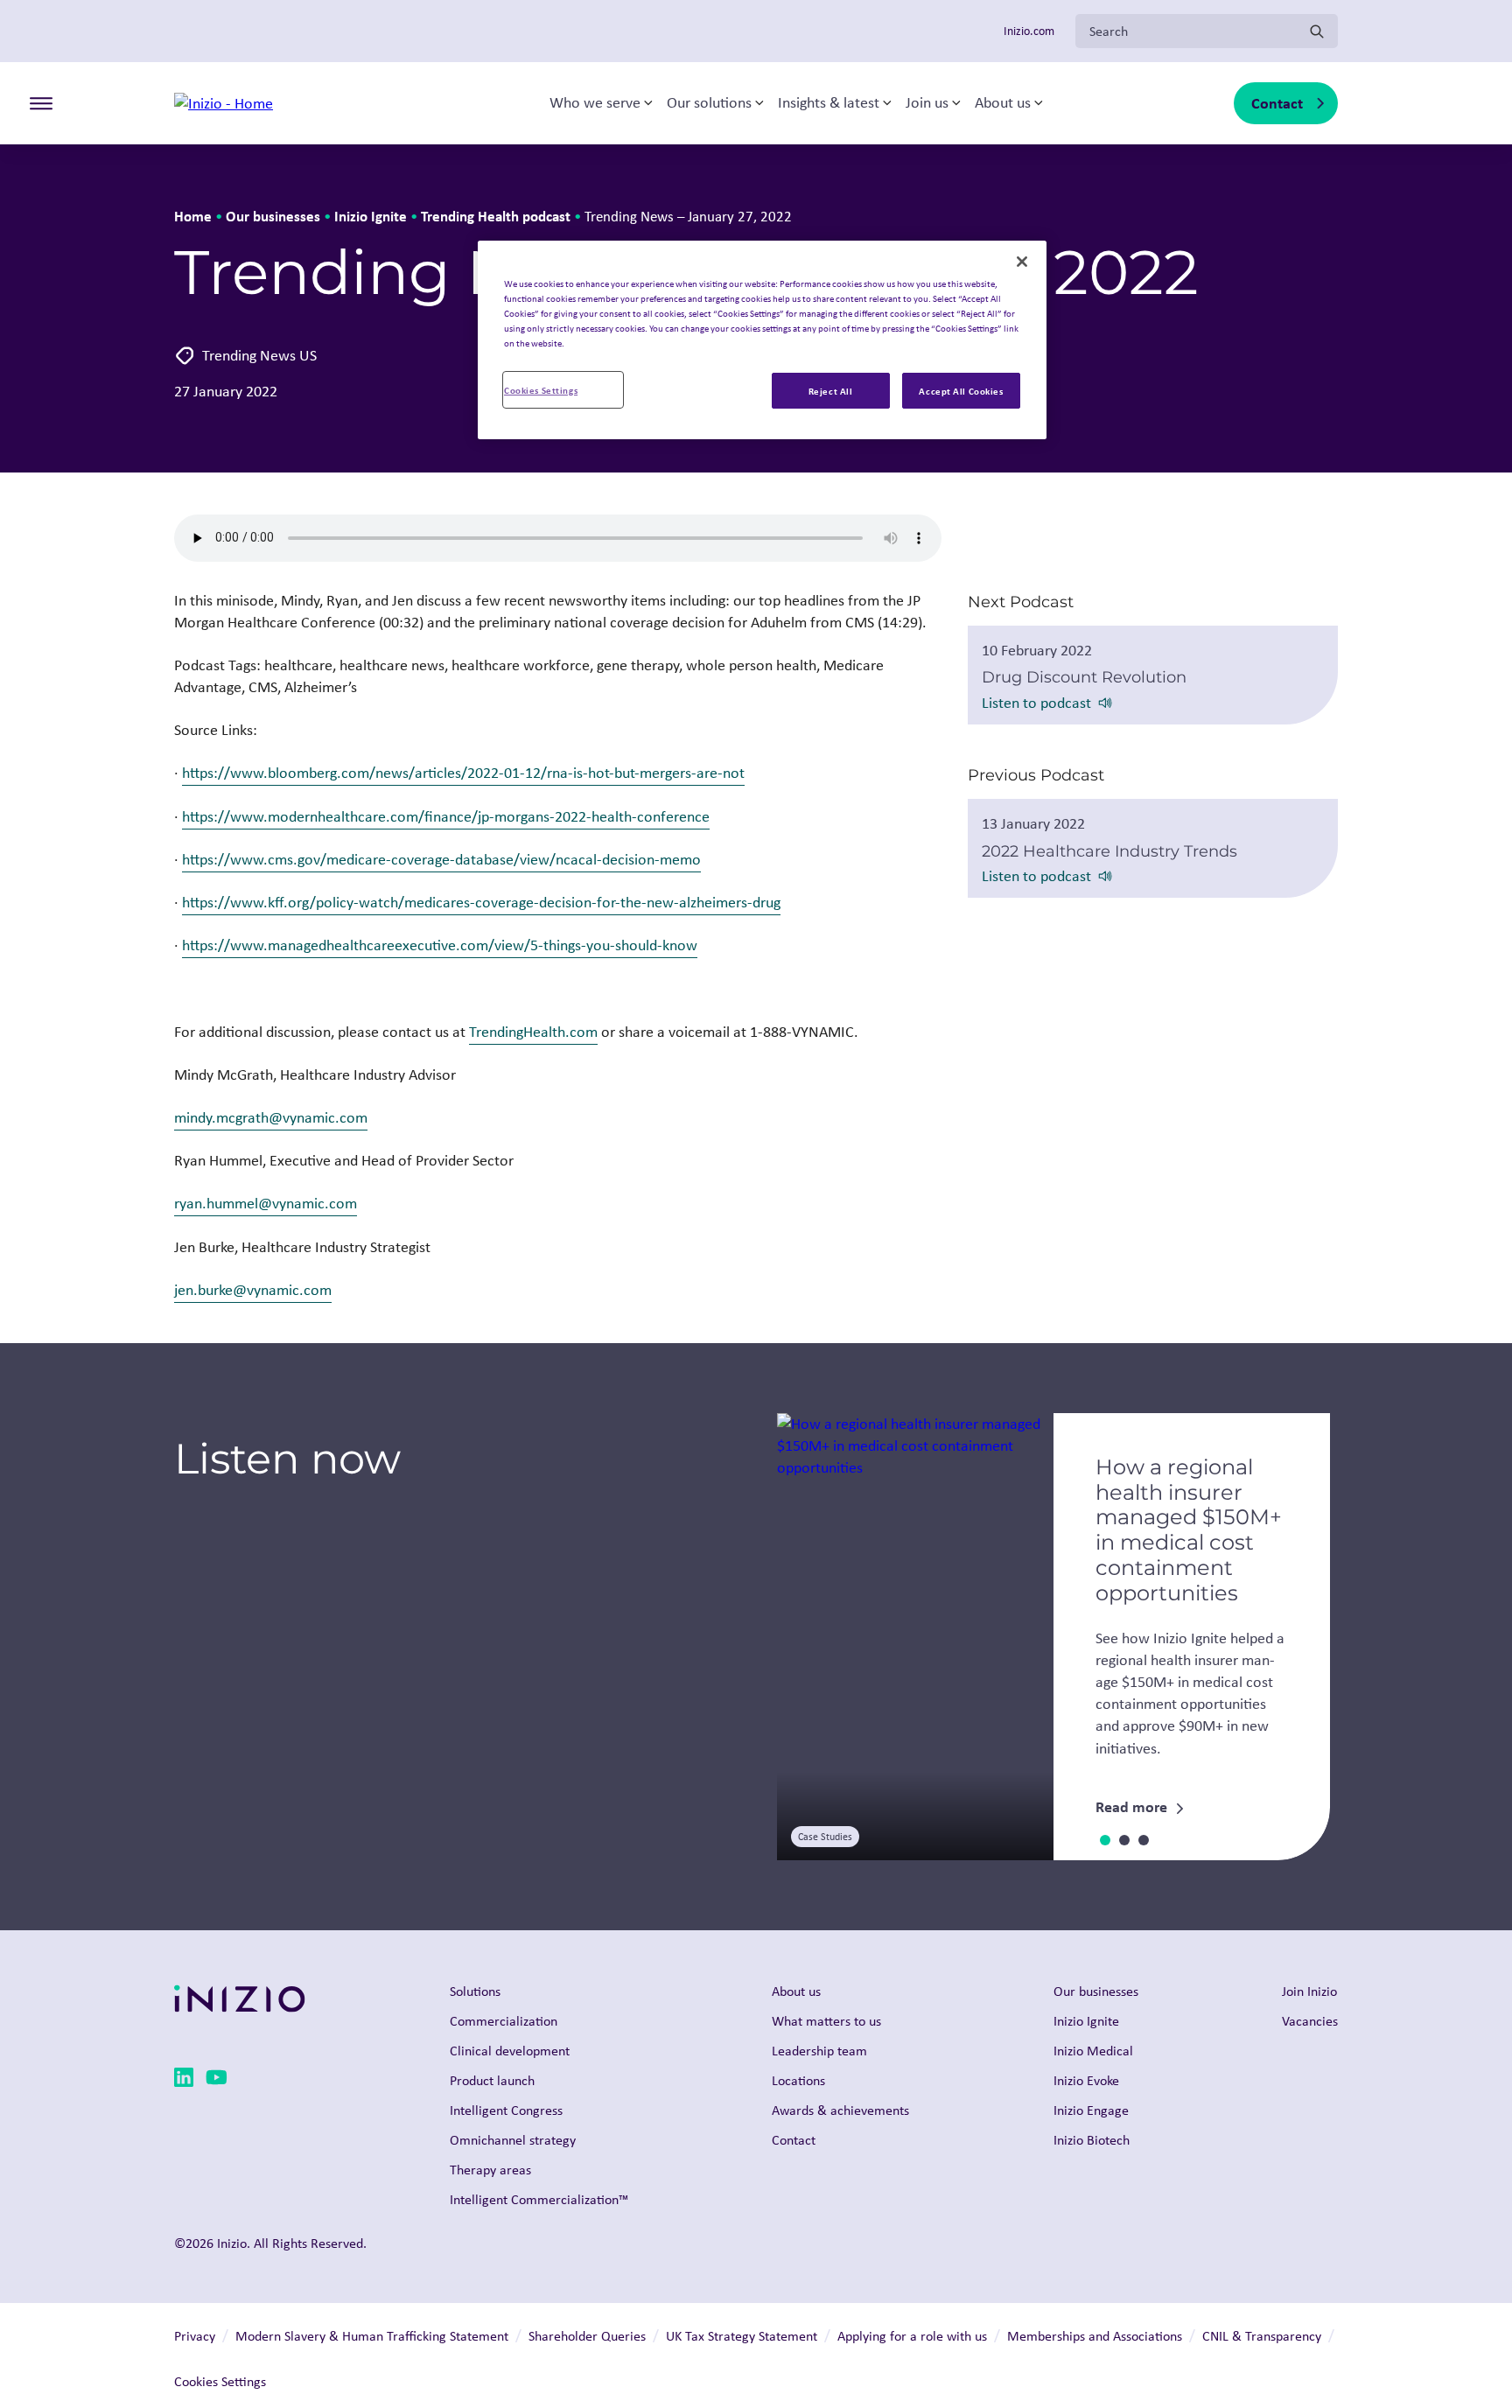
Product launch (492, 2080)
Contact (1277, 103)
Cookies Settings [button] (220, 2381)
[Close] (1022, 262)
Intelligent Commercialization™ (539, 2199)
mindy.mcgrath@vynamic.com (271, 1117)
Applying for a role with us (912, 2336)
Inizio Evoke (1086, 2080)
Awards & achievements (840, 2110)
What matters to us (826, 2021)
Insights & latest (829, 103)
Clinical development (510, 2051)
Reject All (831, 391)
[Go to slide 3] (1144, 1840)
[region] (762, 340)
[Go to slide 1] (1105, 1840)
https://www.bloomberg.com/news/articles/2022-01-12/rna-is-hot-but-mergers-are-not (463, 773)
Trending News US (259, 355)
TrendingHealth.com (533, 1032)
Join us (927, 103)
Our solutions (709, 103)
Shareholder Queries (587, 2336)
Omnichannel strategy (513, 2140)
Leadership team (819, 2051)
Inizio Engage (1091, 2110)
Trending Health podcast (496, 216)
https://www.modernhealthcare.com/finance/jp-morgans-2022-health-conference (446, 816)
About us (1003, 103)
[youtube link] (217, 2080)
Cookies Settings (541, 390)
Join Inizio (1309, 1991)
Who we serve (595, 103)
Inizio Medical (1093, 2051)
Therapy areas (490, 2170)
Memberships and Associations (1095, 2336)
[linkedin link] (184, 2080)
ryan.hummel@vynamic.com (266, 1203)
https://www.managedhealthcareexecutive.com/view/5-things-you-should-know (440, 945)
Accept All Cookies (961, 391)
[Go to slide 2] (1124, 1840)
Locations (798, 2080)
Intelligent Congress (506, 2110)
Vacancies (1310, 2021)
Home (193, 216)
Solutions (475, 1991)
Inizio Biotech (1092, 2140)
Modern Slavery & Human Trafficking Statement (372, 2336)
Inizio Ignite (371, 216)
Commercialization (504, 2021)
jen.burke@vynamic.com (253, 1290)
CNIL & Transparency (1262, 2336)
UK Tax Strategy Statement (742, 2336)
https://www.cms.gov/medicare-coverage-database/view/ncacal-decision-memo (441, 859)
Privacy (195, 2336)
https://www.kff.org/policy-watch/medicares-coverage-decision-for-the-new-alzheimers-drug (481, 902)
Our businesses (273, 216)
